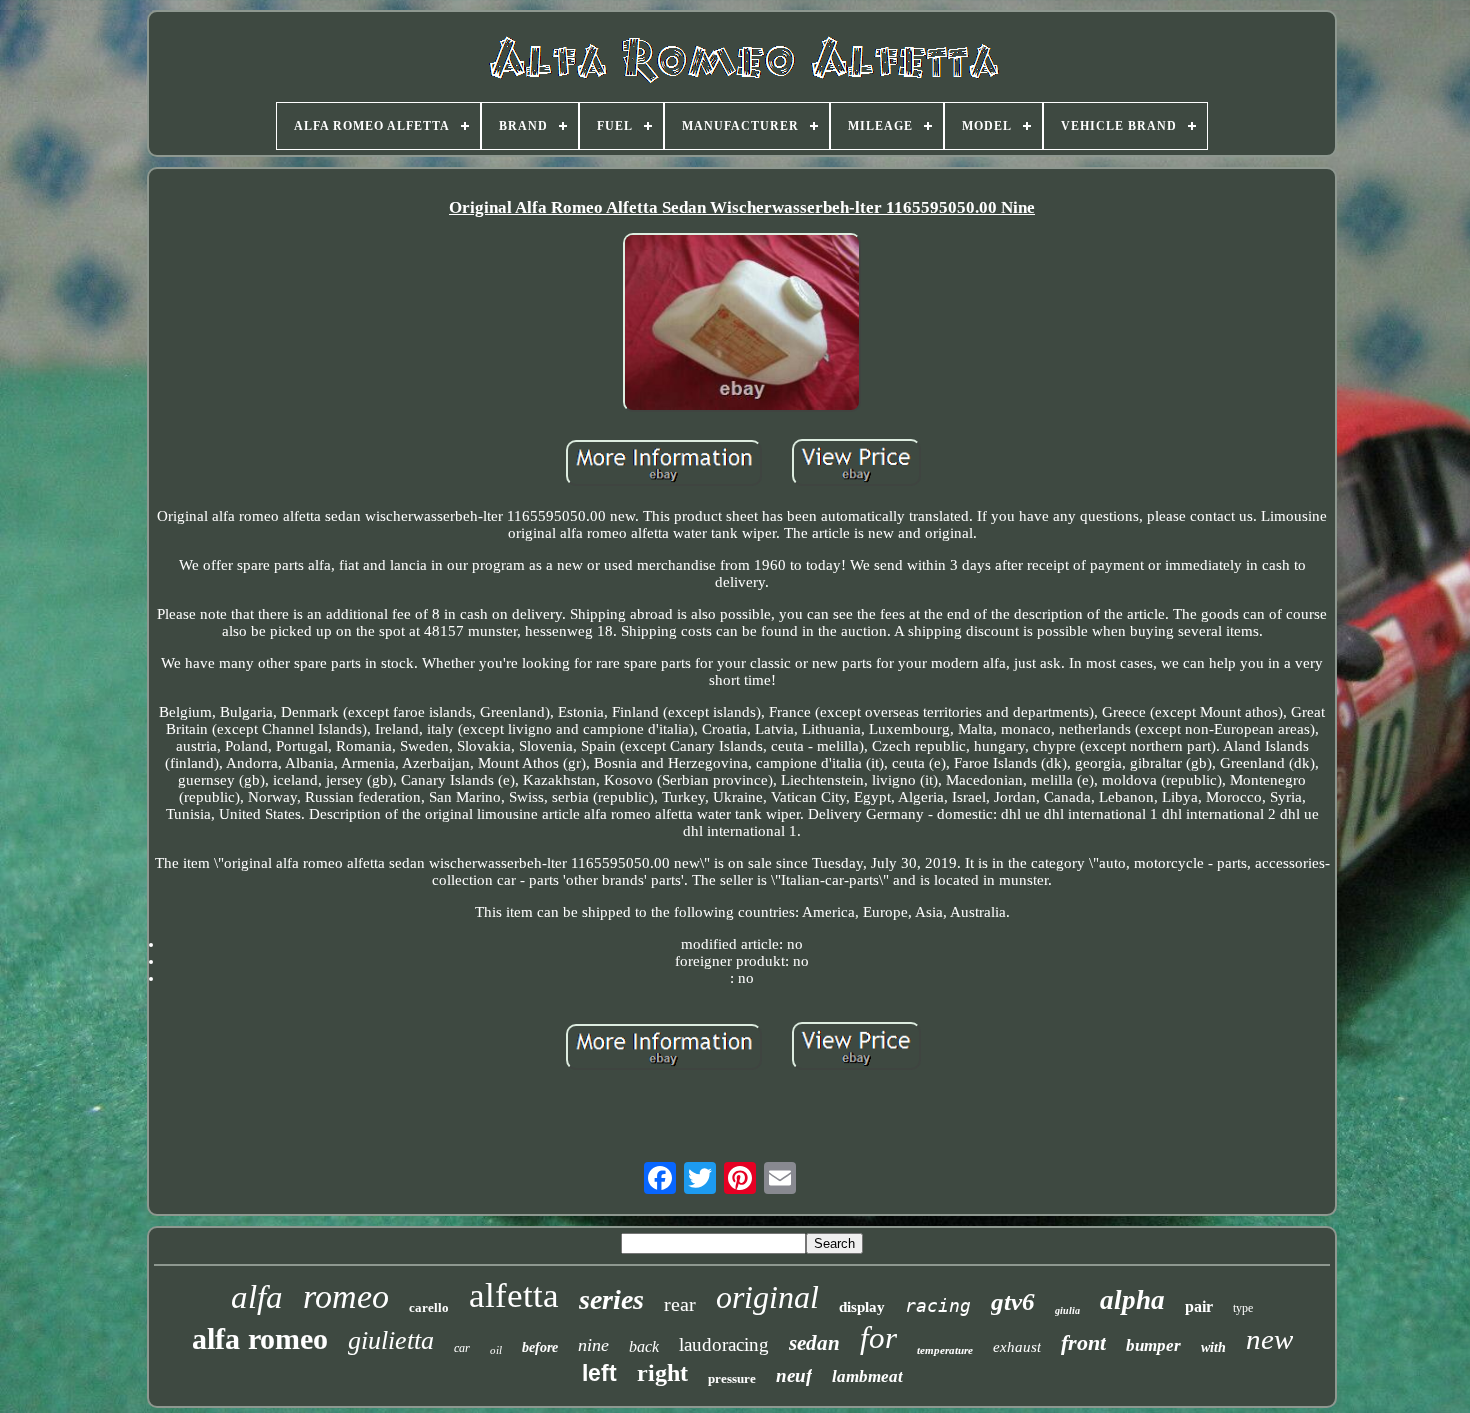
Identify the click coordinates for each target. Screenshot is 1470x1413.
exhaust (1017, 1347)
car (462, 1348)
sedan (814, 1343)
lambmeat (867, 1376)
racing (938, 1305)
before (540, 1347)
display (862, 1307)
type (1243, 1308)
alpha (1132, 1300)
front (1083, 1342)
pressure (732, 1378)
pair (1199, 1306)
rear (680, 1304)
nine (593, 1345)
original (767, 1297)
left (599, 1373)
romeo (346, 1296)
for (878, 1337)
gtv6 (1013, 1301)
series (611, 1299)
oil (496, 1350)
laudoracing (724, 1344)
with (1213, 1347)
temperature (945, 1350)
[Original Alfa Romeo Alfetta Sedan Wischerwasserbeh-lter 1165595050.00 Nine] (742, 324)
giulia (1067, 1310)
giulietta (391, 1340)
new (1269, 1339)
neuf (794, 1375)
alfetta (514, 1295)
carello (429, 1307)
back (644, 1346)
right (662, 1373)
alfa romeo (260, 1338)
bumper (1153, 1345)
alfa (257, 1297)
